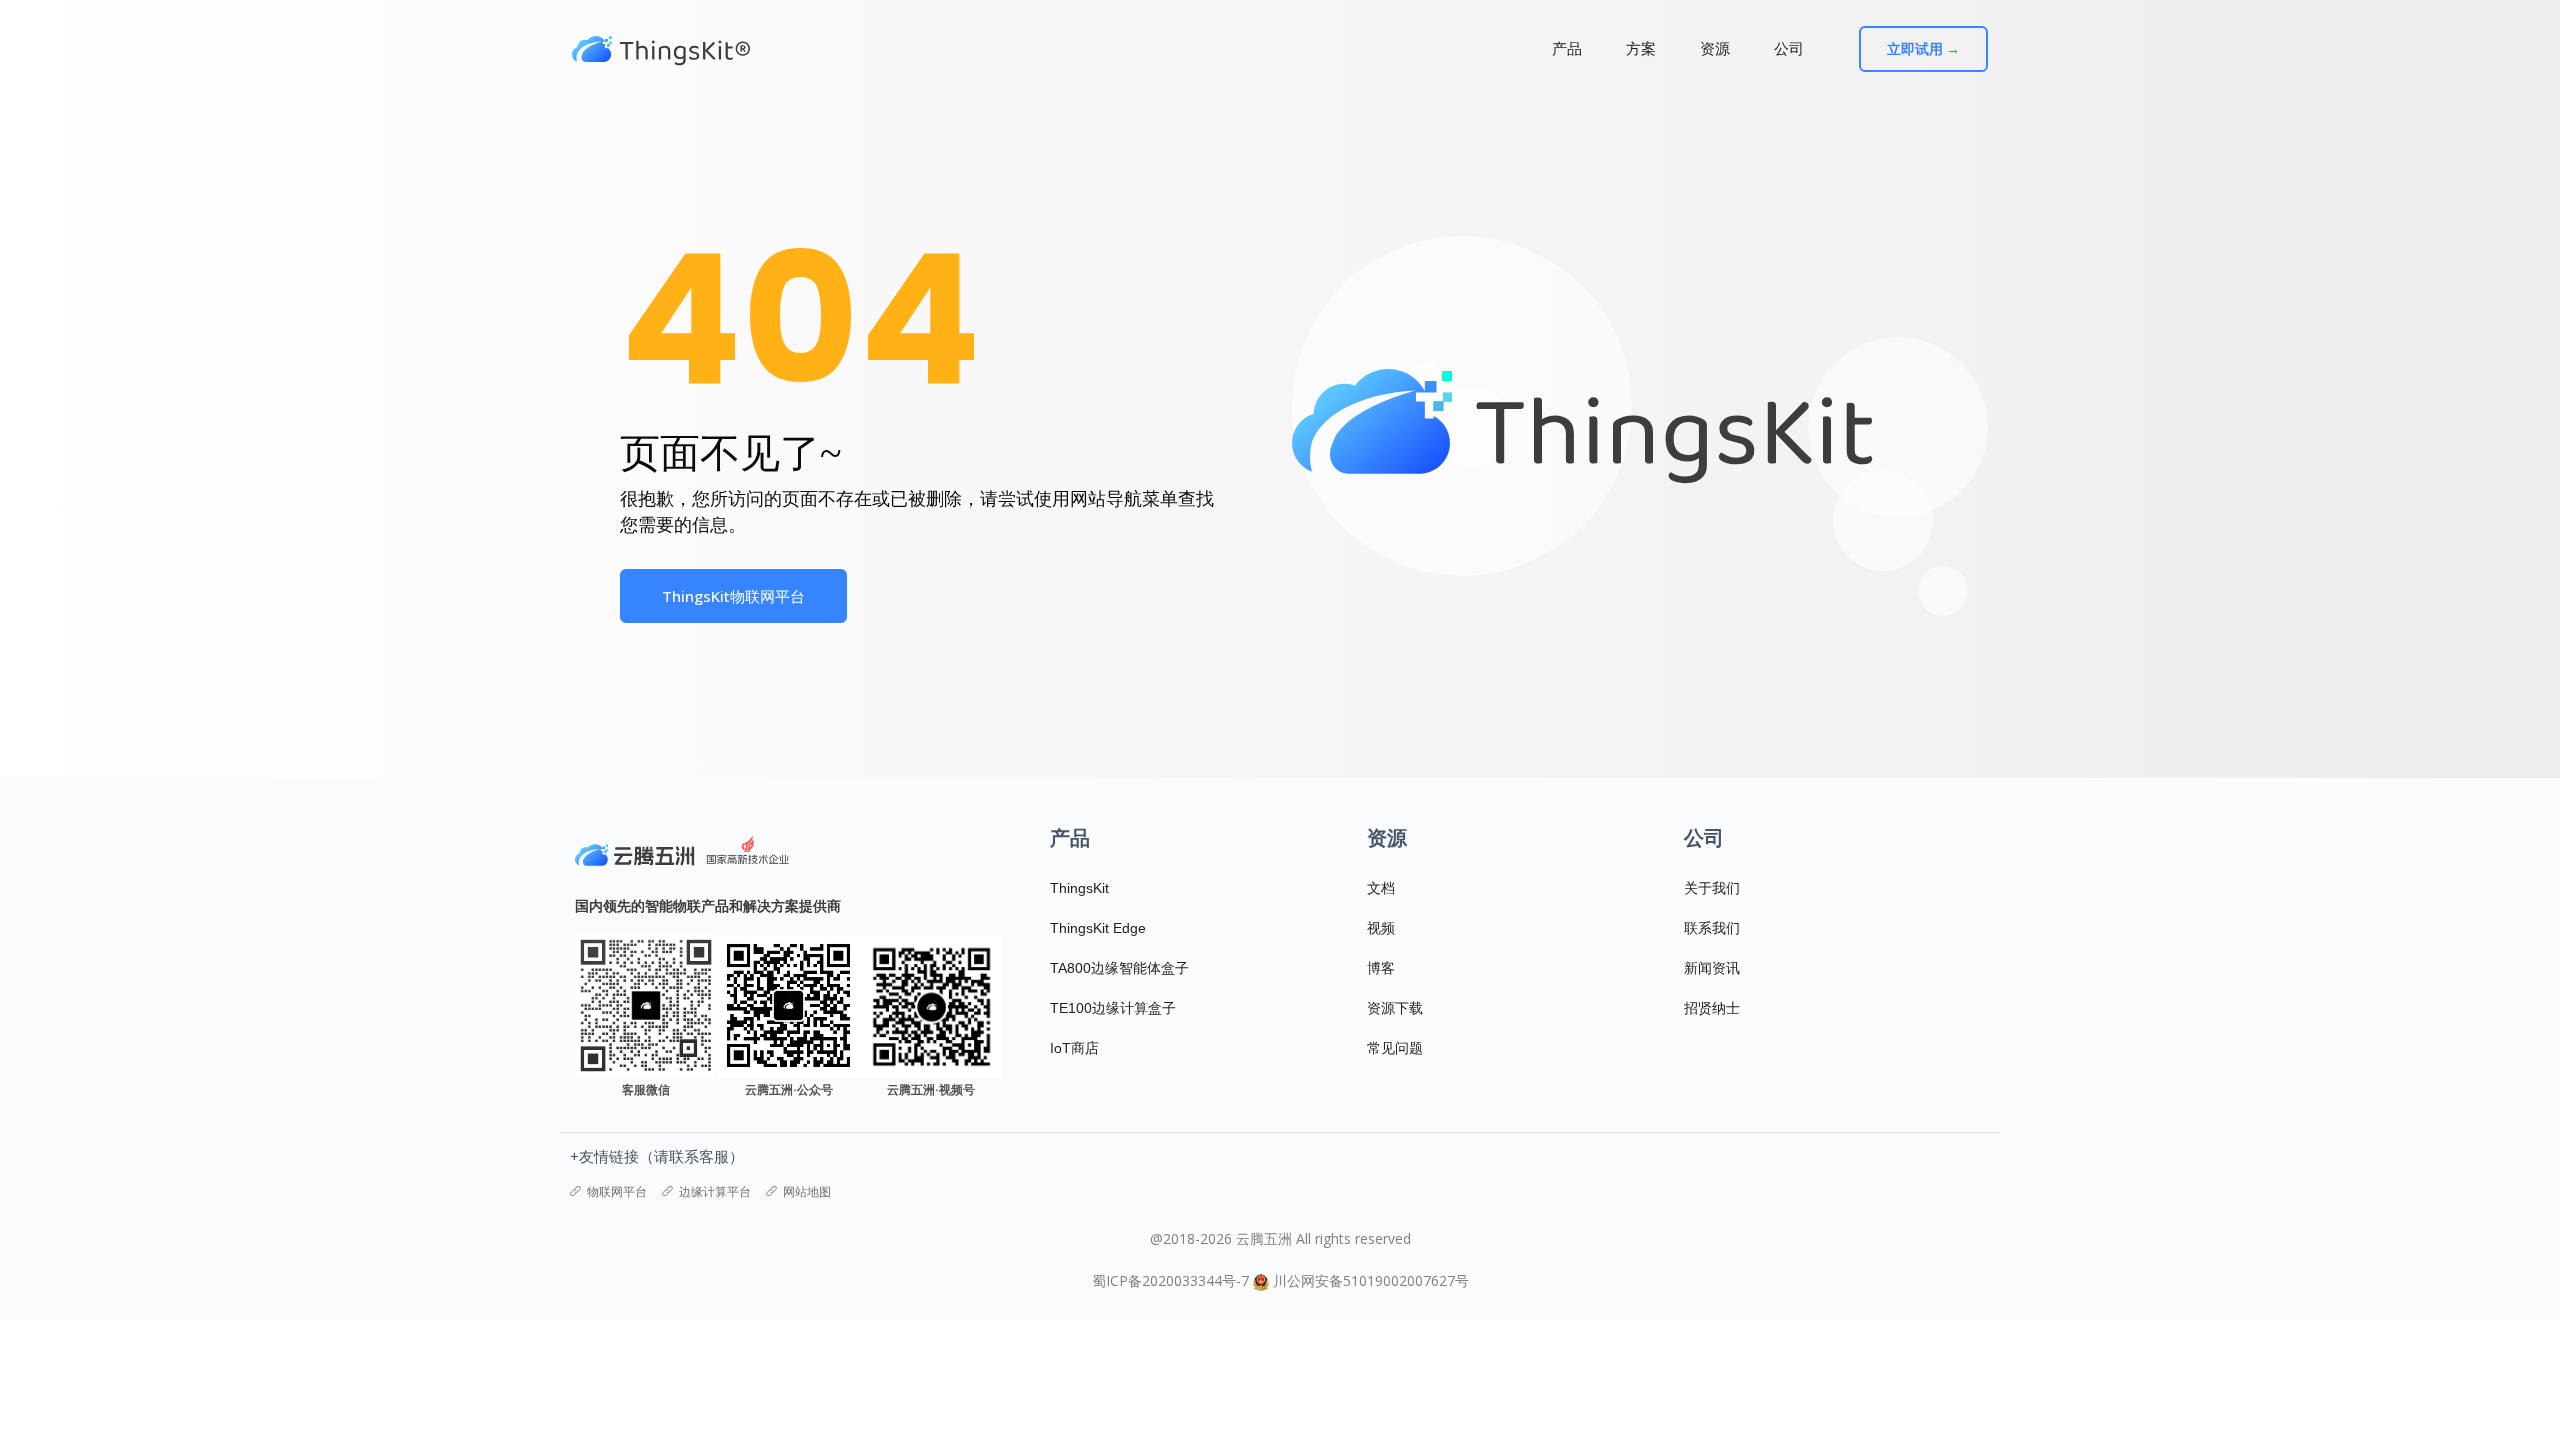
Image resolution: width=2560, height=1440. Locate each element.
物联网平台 (617, 1191)
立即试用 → (1923, 49)
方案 (1641, 48)
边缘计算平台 (715, 1191)
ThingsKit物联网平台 (733, 596)
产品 (1567, 48)
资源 (1715, 48)
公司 (1789, 48)
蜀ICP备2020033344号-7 (1170, 1280)
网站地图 (807, 1191)
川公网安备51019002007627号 (1371, 1280)
